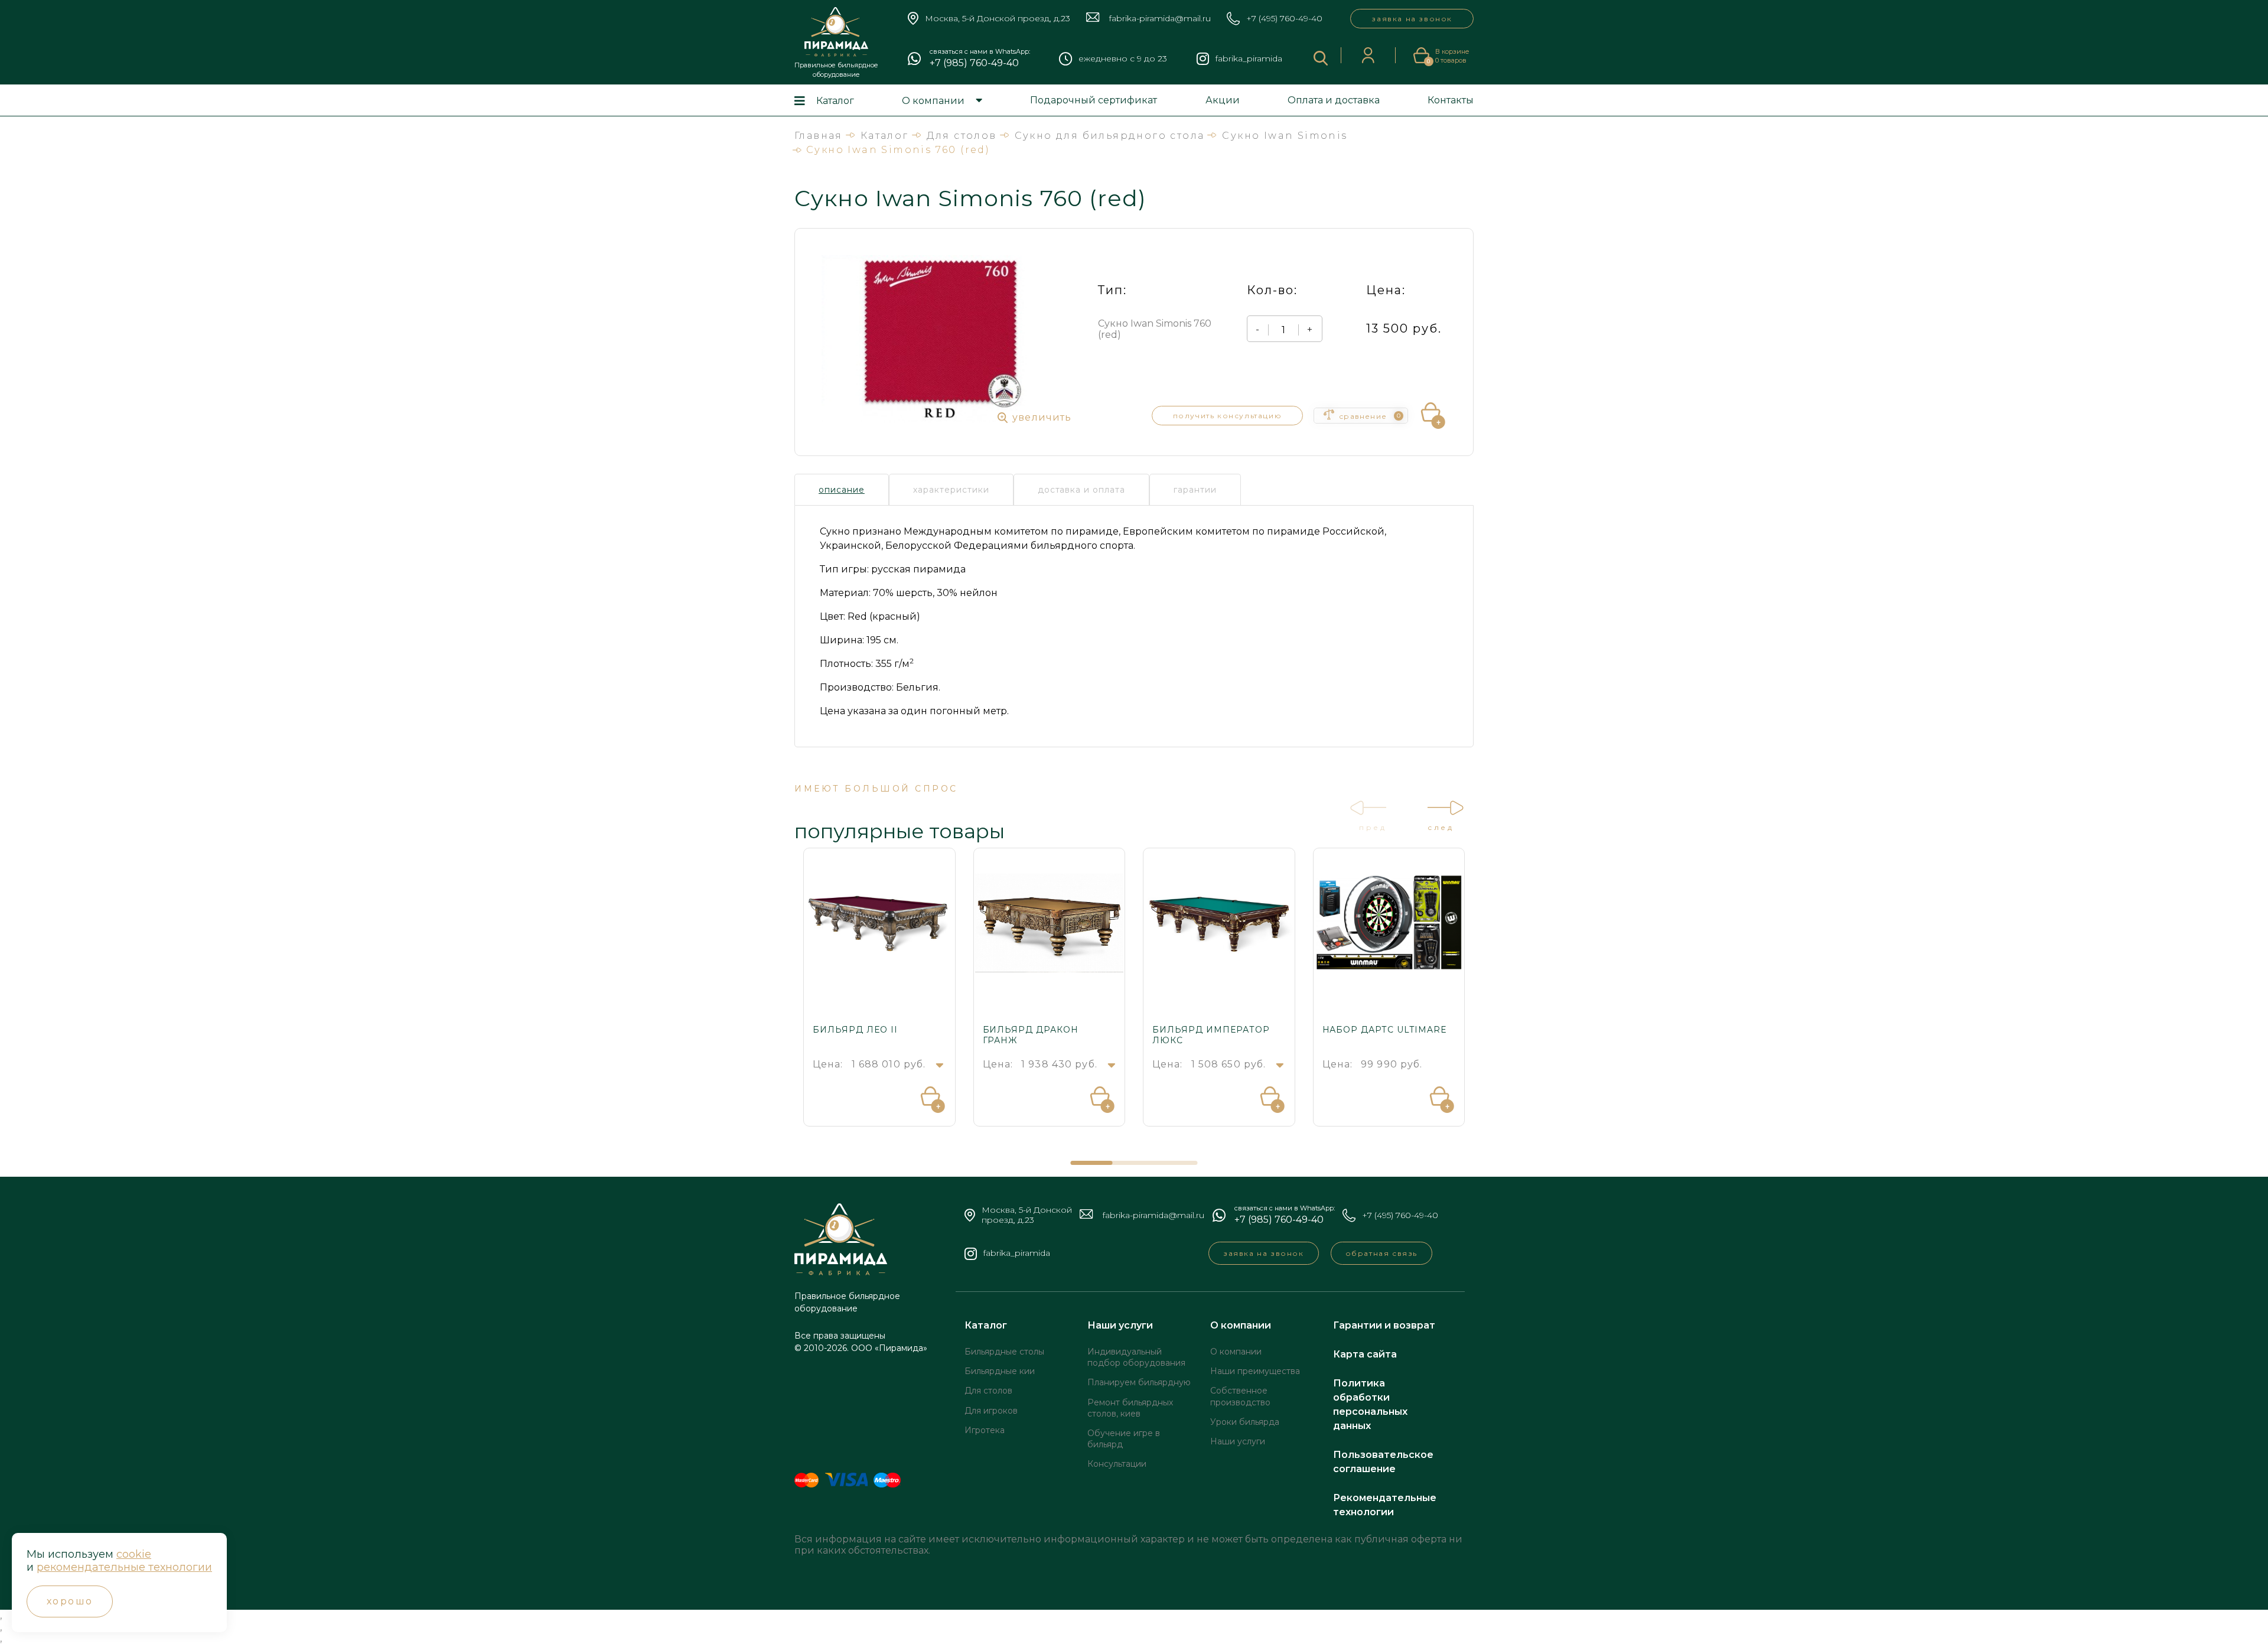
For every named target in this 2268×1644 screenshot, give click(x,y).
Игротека (985, 1430)
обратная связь (1381, 1253)
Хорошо (70, 1601)
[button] (1092, 1163)
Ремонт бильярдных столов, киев (1130, 1408)
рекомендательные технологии (124, 1567)
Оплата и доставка (1334, 100)
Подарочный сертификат (1094, 100)
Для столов (988, 1391)
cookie (134, 1554)
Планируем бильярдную (1139, 1382)
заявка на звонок (1412, 19)
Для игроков (991, 1411)
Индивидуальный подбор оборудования (1136, 1357)
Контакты (1451, 100)
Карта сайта (1365, 1354)
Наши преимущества (1255, 1371)
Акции (1223, 100)
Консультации (1117, 1464)
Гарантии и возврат (1384, 1325)
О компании (933, 101)
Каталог (835, 101)
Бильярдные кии (1000, 1371)
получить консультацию (1228, 416)
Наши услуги (1120, 1325)
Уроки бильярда (1245, 1422)
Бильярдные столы (1004, 1352)
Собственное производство (1240, 1396)
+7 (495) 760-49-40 (1284, 19)
